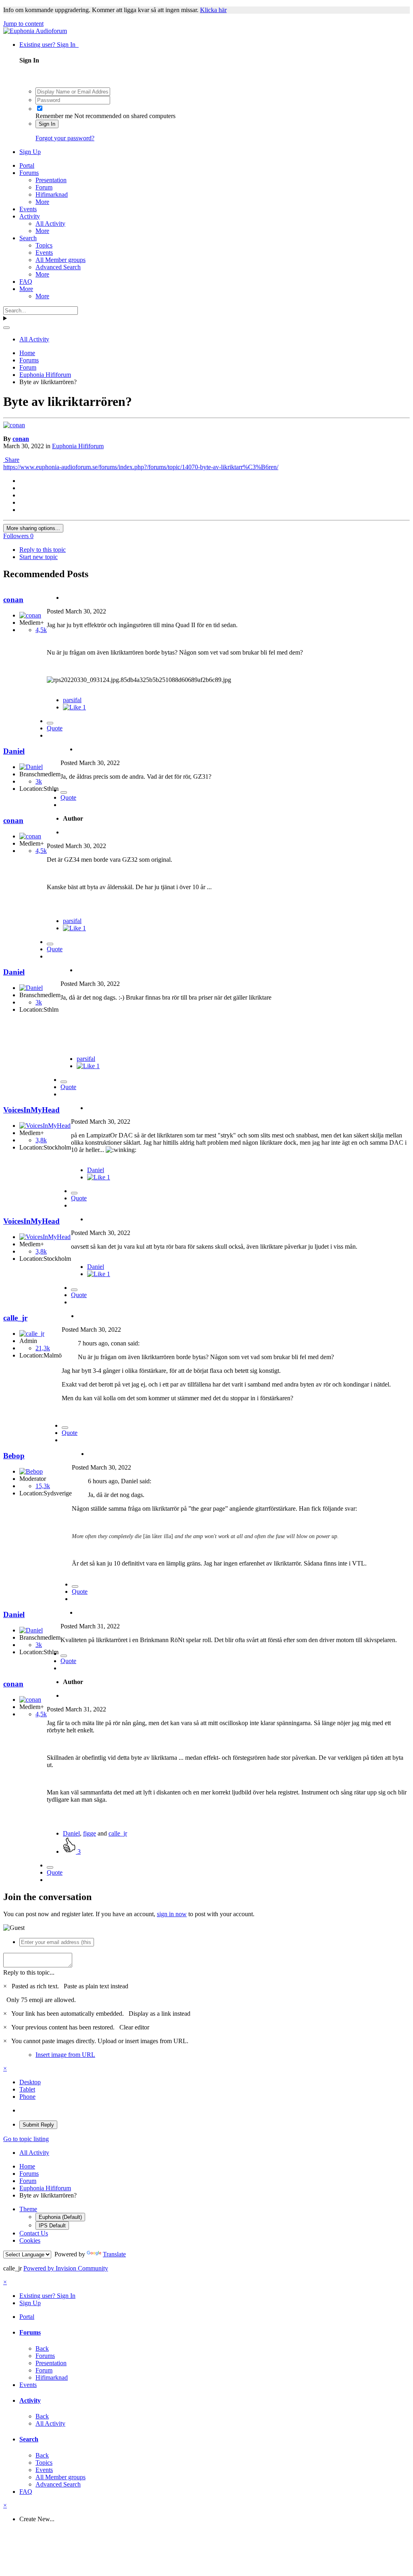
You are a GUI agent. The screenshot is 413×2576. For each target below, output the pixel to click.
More (42, 202)
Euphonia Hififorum (78, 446)
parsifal (72, 700)
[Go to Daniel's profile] (31, 767)
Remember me (54, 116)
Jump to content (23, 24)
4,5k (41, 630)
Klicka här (213, 10)
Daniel (14, 751)
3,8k (41, 1140)
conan (21, 439)
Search (28, 238)
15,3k (43, 1486)
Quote (55, 728)
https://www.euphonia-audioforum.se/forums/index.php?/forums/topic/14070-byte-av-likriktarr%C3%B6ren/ (141, 467)
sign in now (172, 1914)
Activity (30, 216)
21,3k (43, 1348)
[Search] (6, 328)
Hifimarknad (52, 194)
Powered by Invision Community (66, 2268)
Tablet (27, 2089)
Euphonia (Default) (60, 2217)
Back (42, 2348)
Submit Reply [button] (38, 2125)
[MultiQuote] (50, 723)
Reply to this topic (43, 550)
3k (39, 781)
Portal (27, 165)
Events (28, 209)
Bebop (14, 1456)
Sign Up (30, 152)
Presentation (51, 180)
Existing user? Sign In (49, 45)
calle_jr (15, 1318)
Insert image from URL (65, 2055)
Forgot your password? (65, 138)
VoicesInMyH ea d (31, 1110)
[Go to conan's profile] (14, 425)
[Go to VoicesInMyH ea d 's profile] (45, 1126)
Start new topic (39, 557)
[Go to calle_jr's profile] (32, 1334)
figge (90, 1833)
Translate (114, 2254)
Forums (29, 173)
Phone (27, 2097)
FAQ (26, 282)
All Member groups (60, 260)
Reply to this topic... (29, 1972)
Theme (28, 2209)
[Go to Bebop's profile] (31, 1471)
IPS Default (52, 2226)
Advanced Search (58, 267)
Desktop (30, 2082)
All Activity (50, 224)
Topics (44, 245)
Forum (44, 187)
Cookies (30, 2240)
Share (11, 460)
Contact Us (34, 2233)
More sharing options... (33, 528)
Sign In (47, 124)
